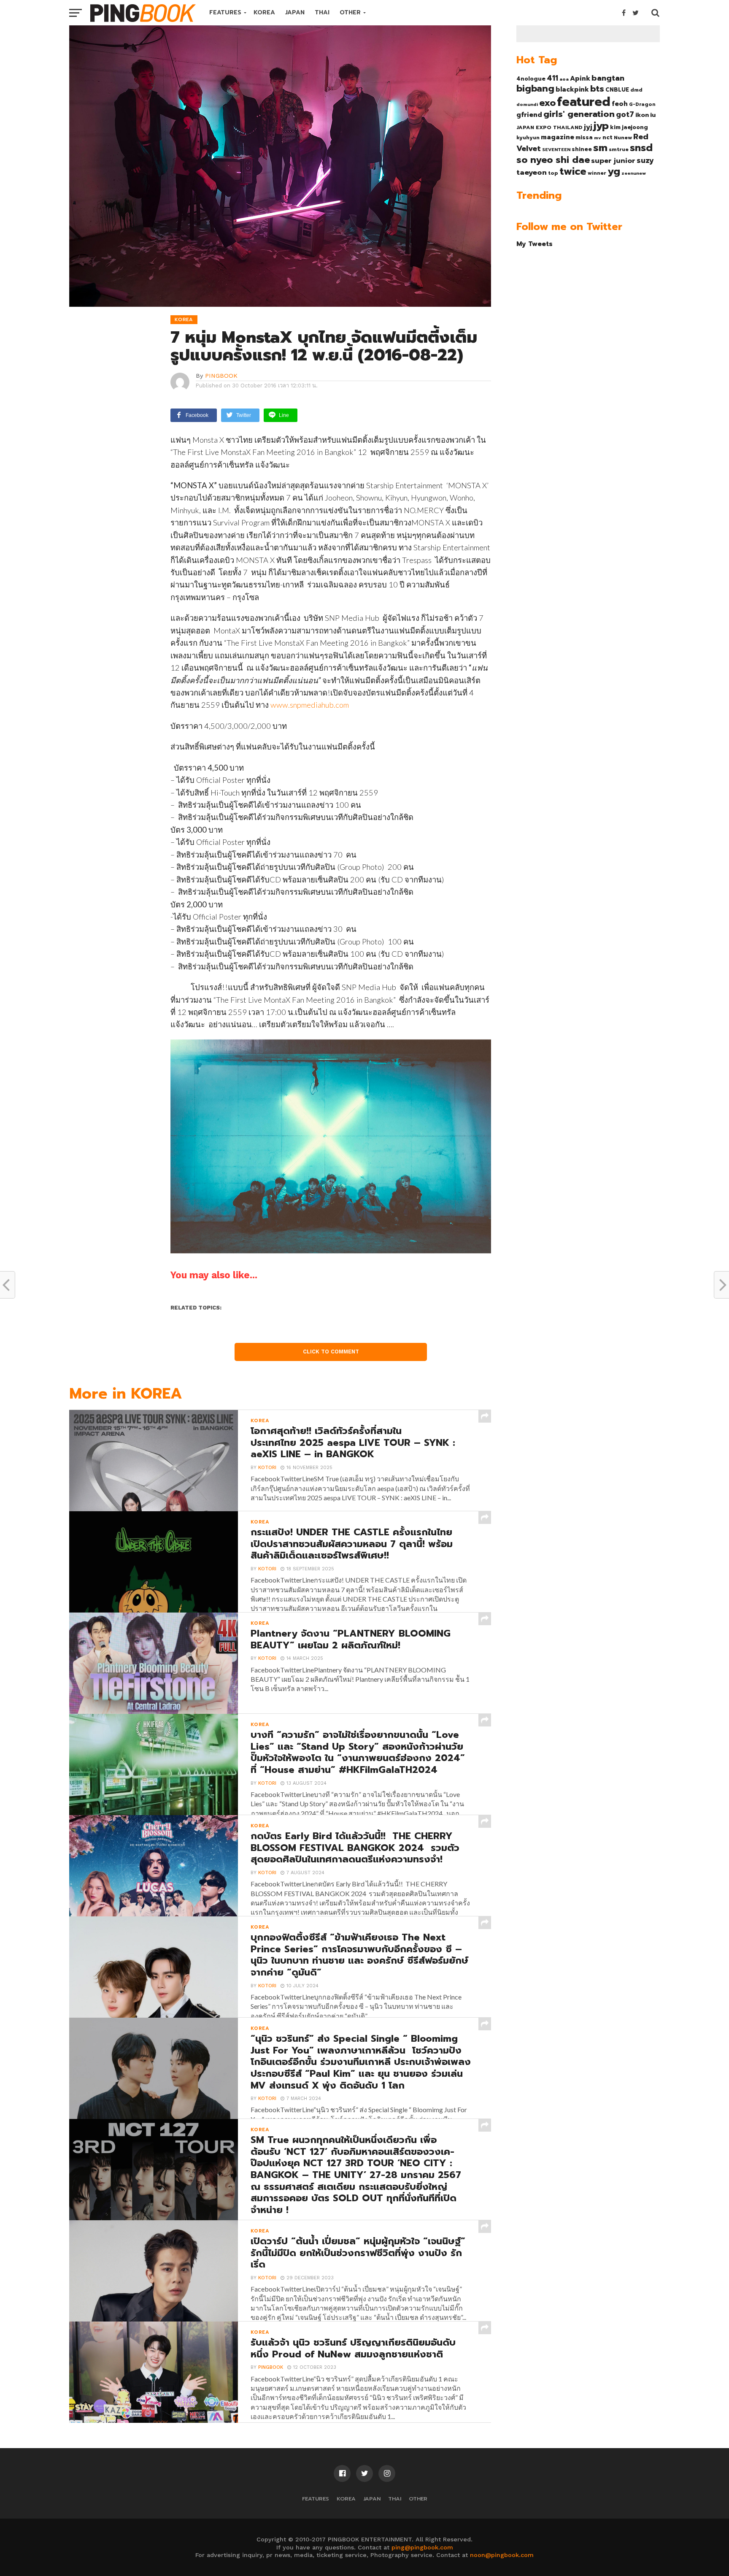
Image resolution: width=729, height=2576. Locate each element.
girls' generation (579, 114)
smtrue (619, 149)
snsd (641, 148)
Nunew (623, 138)
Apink (580, 78)
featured (584, 102)
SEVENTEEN (556, 149)
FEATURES (225, 12)
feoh (620, 104)
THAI (322, 12)
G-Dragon (642, 104)
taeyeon (532, 172)
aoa (564, 79)
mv (598, 138)
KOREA (264, 12)
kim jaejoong (629, 127)
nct (607, 137)
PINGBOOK (221, 376)
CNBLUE (617, 90)
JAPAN (295, 12)
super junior (613, 161)
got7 (625, 114)
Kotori (267, 1468)
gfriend (529, 115)
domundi (527, 104)
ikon (642, 115)
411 (552, 78)
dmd (636, 90)
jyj (588, 127)
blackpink (572, 89)
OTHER (350, 12)
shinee (582, 149)
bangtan (608, 78)
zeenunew (634, 173)
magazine (558, 137)
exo (547, 103)
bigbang (535, 89)
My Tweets (535, 244)
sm (600, 148)
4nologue (531, 79)
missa (584, 137)
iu (653, 115)
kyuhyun (528, 138)
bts (597, 89)
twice (573, 171)
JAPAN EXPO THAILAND (549, 127)
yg (614, 171)
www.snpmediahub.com (310, 705)
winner (597, 173)
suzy (645, 160)
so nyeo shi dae (553, 160)
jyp (601, 126)
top (553, 173)
